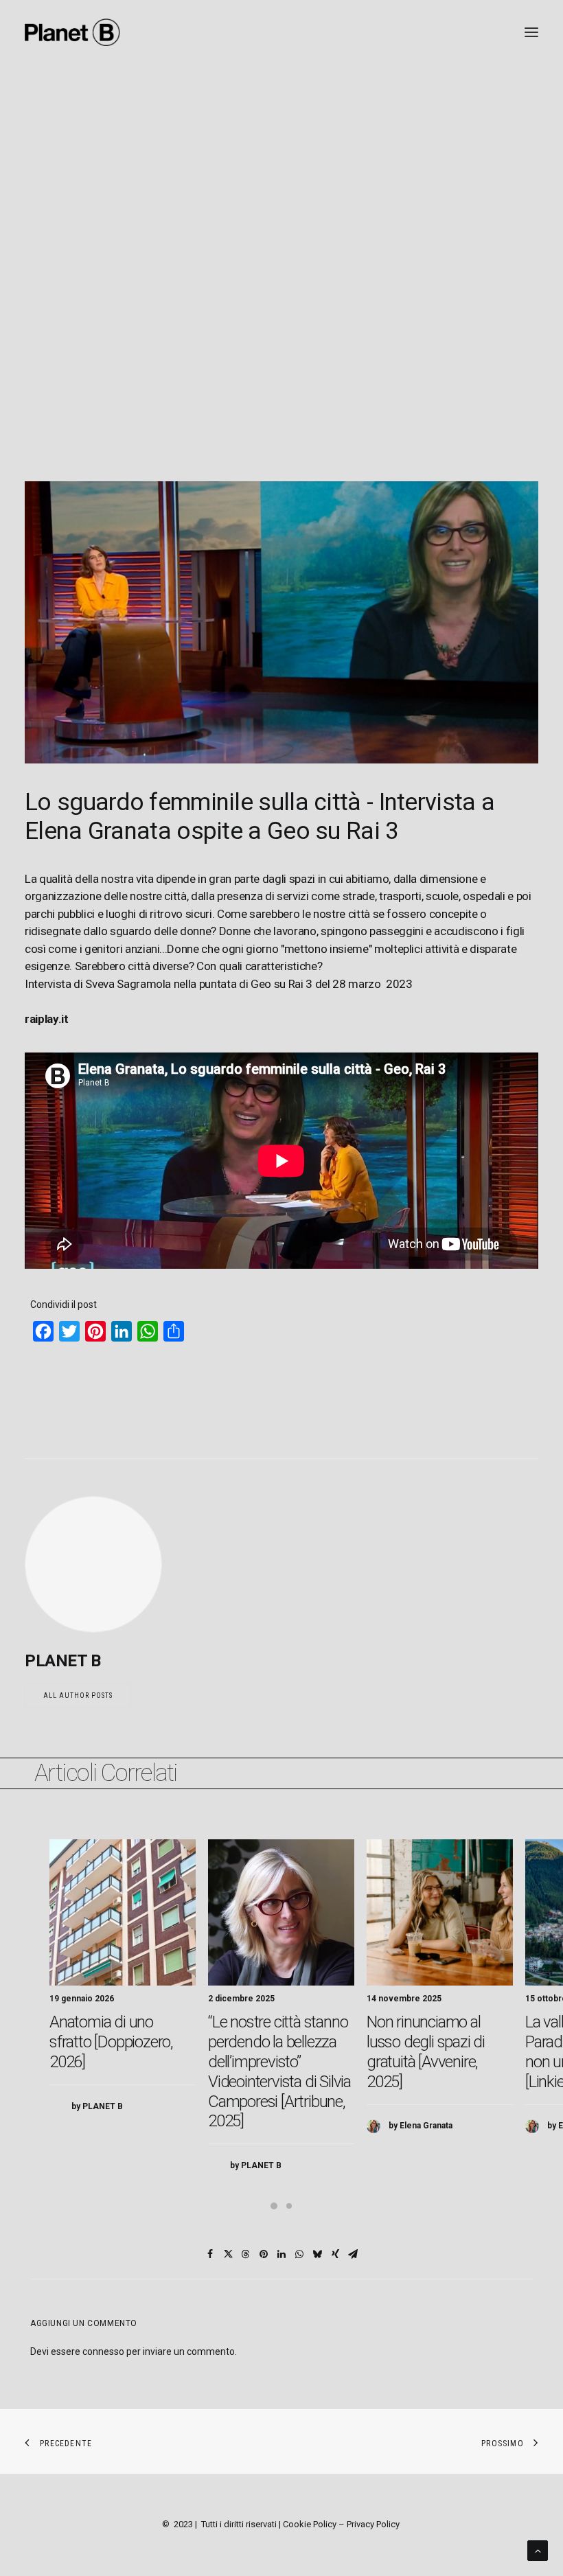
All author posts (78, 1695)
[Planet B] (72, 32)
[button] (123, 1912)
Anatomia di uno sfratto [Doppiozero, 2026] (111, 2042)
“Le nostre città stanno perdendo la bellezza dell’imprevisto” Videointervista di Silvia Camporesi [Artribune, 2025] (279, 2071)
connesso (103, 2351)
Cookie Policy (310, 2524)
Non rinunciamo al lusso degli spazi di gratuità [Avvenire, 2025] (426, 2051)
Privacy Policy (373, 2524)
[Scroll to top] (538, 2550)
